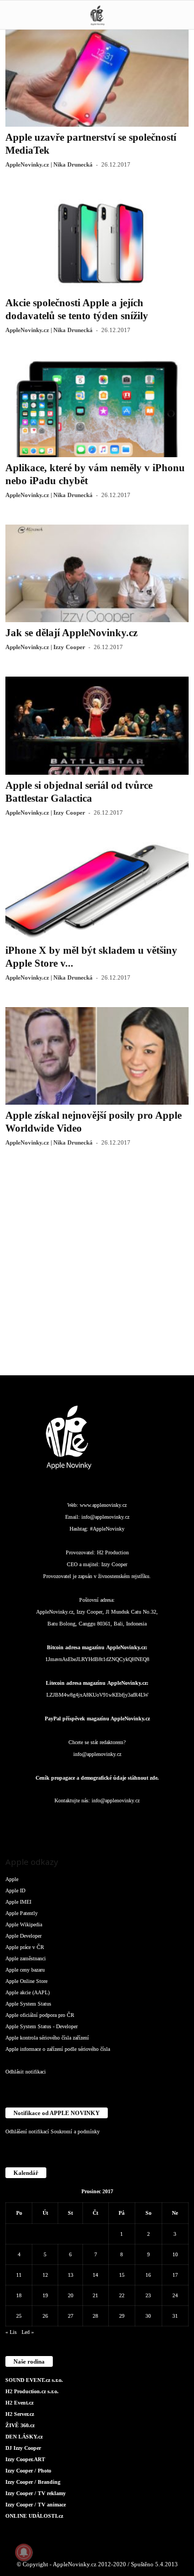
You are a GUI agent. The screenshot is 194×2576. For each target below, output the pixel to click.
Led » (28, 2332)
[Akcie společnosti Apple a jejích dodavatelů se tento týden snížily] (97, 243)
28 (95, 2316)
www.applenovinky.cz (103, 1505)
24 (175, 2295)
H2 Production (113, 1552)
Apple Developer (23, 1936)
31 (175, 2316)
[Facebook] (33, 1822)
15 (122, 2275)
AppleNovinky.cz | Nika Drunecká (49, 164)
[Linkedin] (77, 1822)
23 (148, 2295)
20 (71, 2295)
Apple (12, 1879)
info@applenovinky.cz (105, 1517)
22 (122, 2295)
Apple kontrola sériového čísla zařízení (47, 2038)
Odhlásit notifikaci (26, 2072)
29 (122, 2316)
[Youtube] (162, 1822)
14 (95, 2275)
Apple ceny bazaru (25, 1970)
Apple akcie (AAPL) (27, 1992)
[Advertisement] (97, 1269)
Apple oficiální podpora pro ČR (40, 2015)
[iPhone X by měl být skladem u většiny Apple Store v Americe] (97, 891)
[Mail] (98, 1822)
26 (45, 2316)
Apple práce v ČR (25, 1947)
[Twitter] (141, 1822)
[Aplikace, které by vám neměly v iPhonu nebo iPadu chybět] (97, 408)
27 (71, 2316)
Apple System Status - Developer (41, 2026)
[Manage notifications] (24, 2552)
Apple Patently (22, 1913)
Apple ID (15, 1890)
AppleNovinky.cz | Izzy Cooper (45, 647)
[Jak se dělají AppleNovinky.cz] (97, 573)
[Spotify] (120, 1822)
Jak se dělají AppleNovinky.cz (71, 633)
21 (95, 2295)
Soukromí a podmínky (75, 2131)
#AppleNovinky (107, 1529)
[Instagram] (55, 1822)
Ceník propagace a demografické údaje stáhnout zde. (97, 1778)
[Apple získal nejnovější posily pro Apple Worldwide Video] (97, 1056)
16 (148, 2275)
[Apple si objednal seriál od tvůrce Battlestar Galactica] (97, 725)
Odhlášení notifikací (27, 2131)
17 (175, 2275)
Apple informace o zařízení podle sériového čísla (58, 2049)
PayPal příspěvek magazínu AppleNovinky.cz (97, 1719)
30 (148, 2316)
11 (19, 2275)
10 (175, 2254)
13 (71, 2275)
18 (19, 2295)
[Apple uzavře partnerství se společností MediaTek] (97, 78)
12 (45, 2275)
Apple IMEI (18, 1902)
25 (19, 2316)
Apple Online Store (26, 1981)
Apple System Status (28, 2004)
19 (45, 2295)
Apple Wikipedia (24, 1924)
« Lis (11, 2332)
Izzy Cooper (114, 1564)
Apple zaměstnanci (26, 1958)
